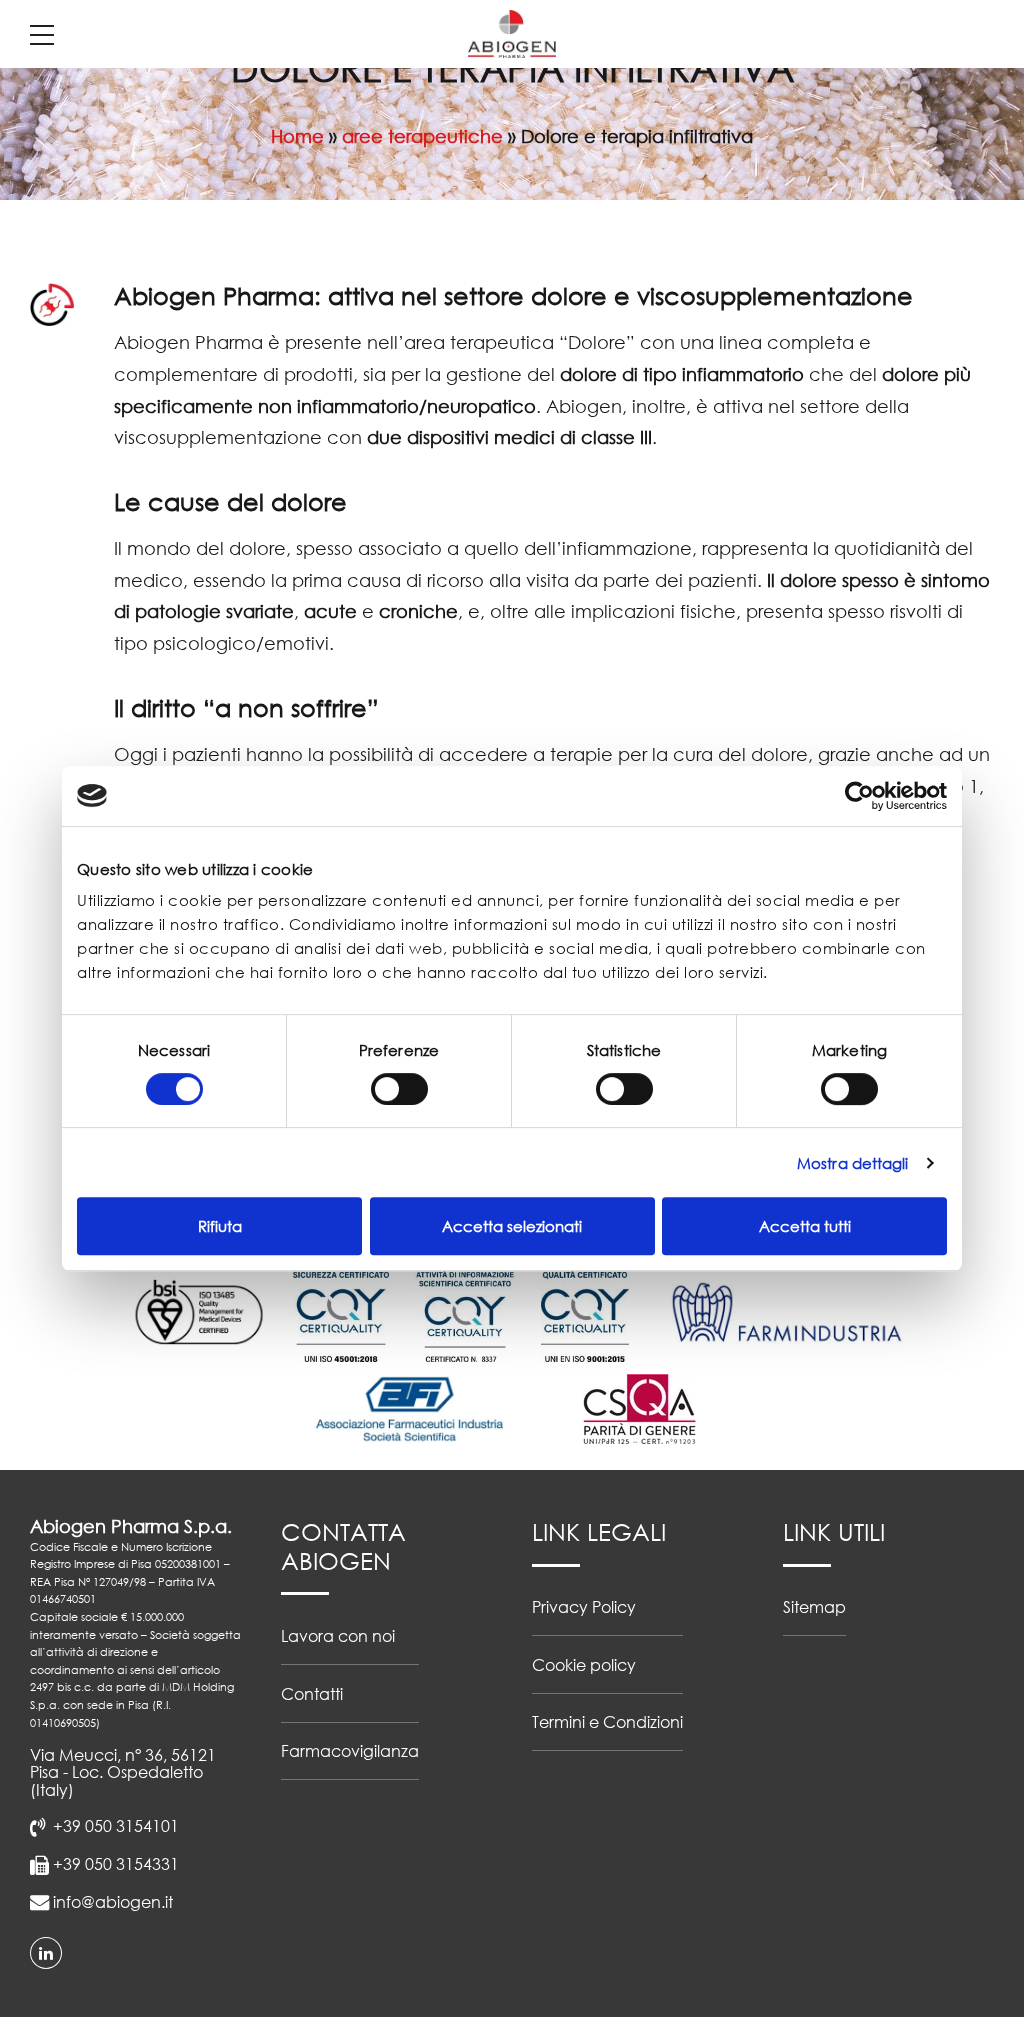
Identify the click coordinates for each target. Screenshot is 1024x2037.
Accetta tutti (805, 1226)
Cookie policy (584, 1664)
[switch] (399, 1089)
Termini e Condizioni (607, 1721)
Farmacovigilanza (350, 1750)
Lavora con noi (338, 1635)
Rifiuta (220, 1226)
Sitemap (814, 1606)
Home (297, 135)
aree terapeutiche (422, 135)
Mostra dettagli (853, 1163)
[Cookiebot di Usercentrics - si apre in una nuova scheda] (859, 796)
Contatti (312, 1693)
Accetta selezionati (512, 1226)
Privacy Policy (584, 1606)
